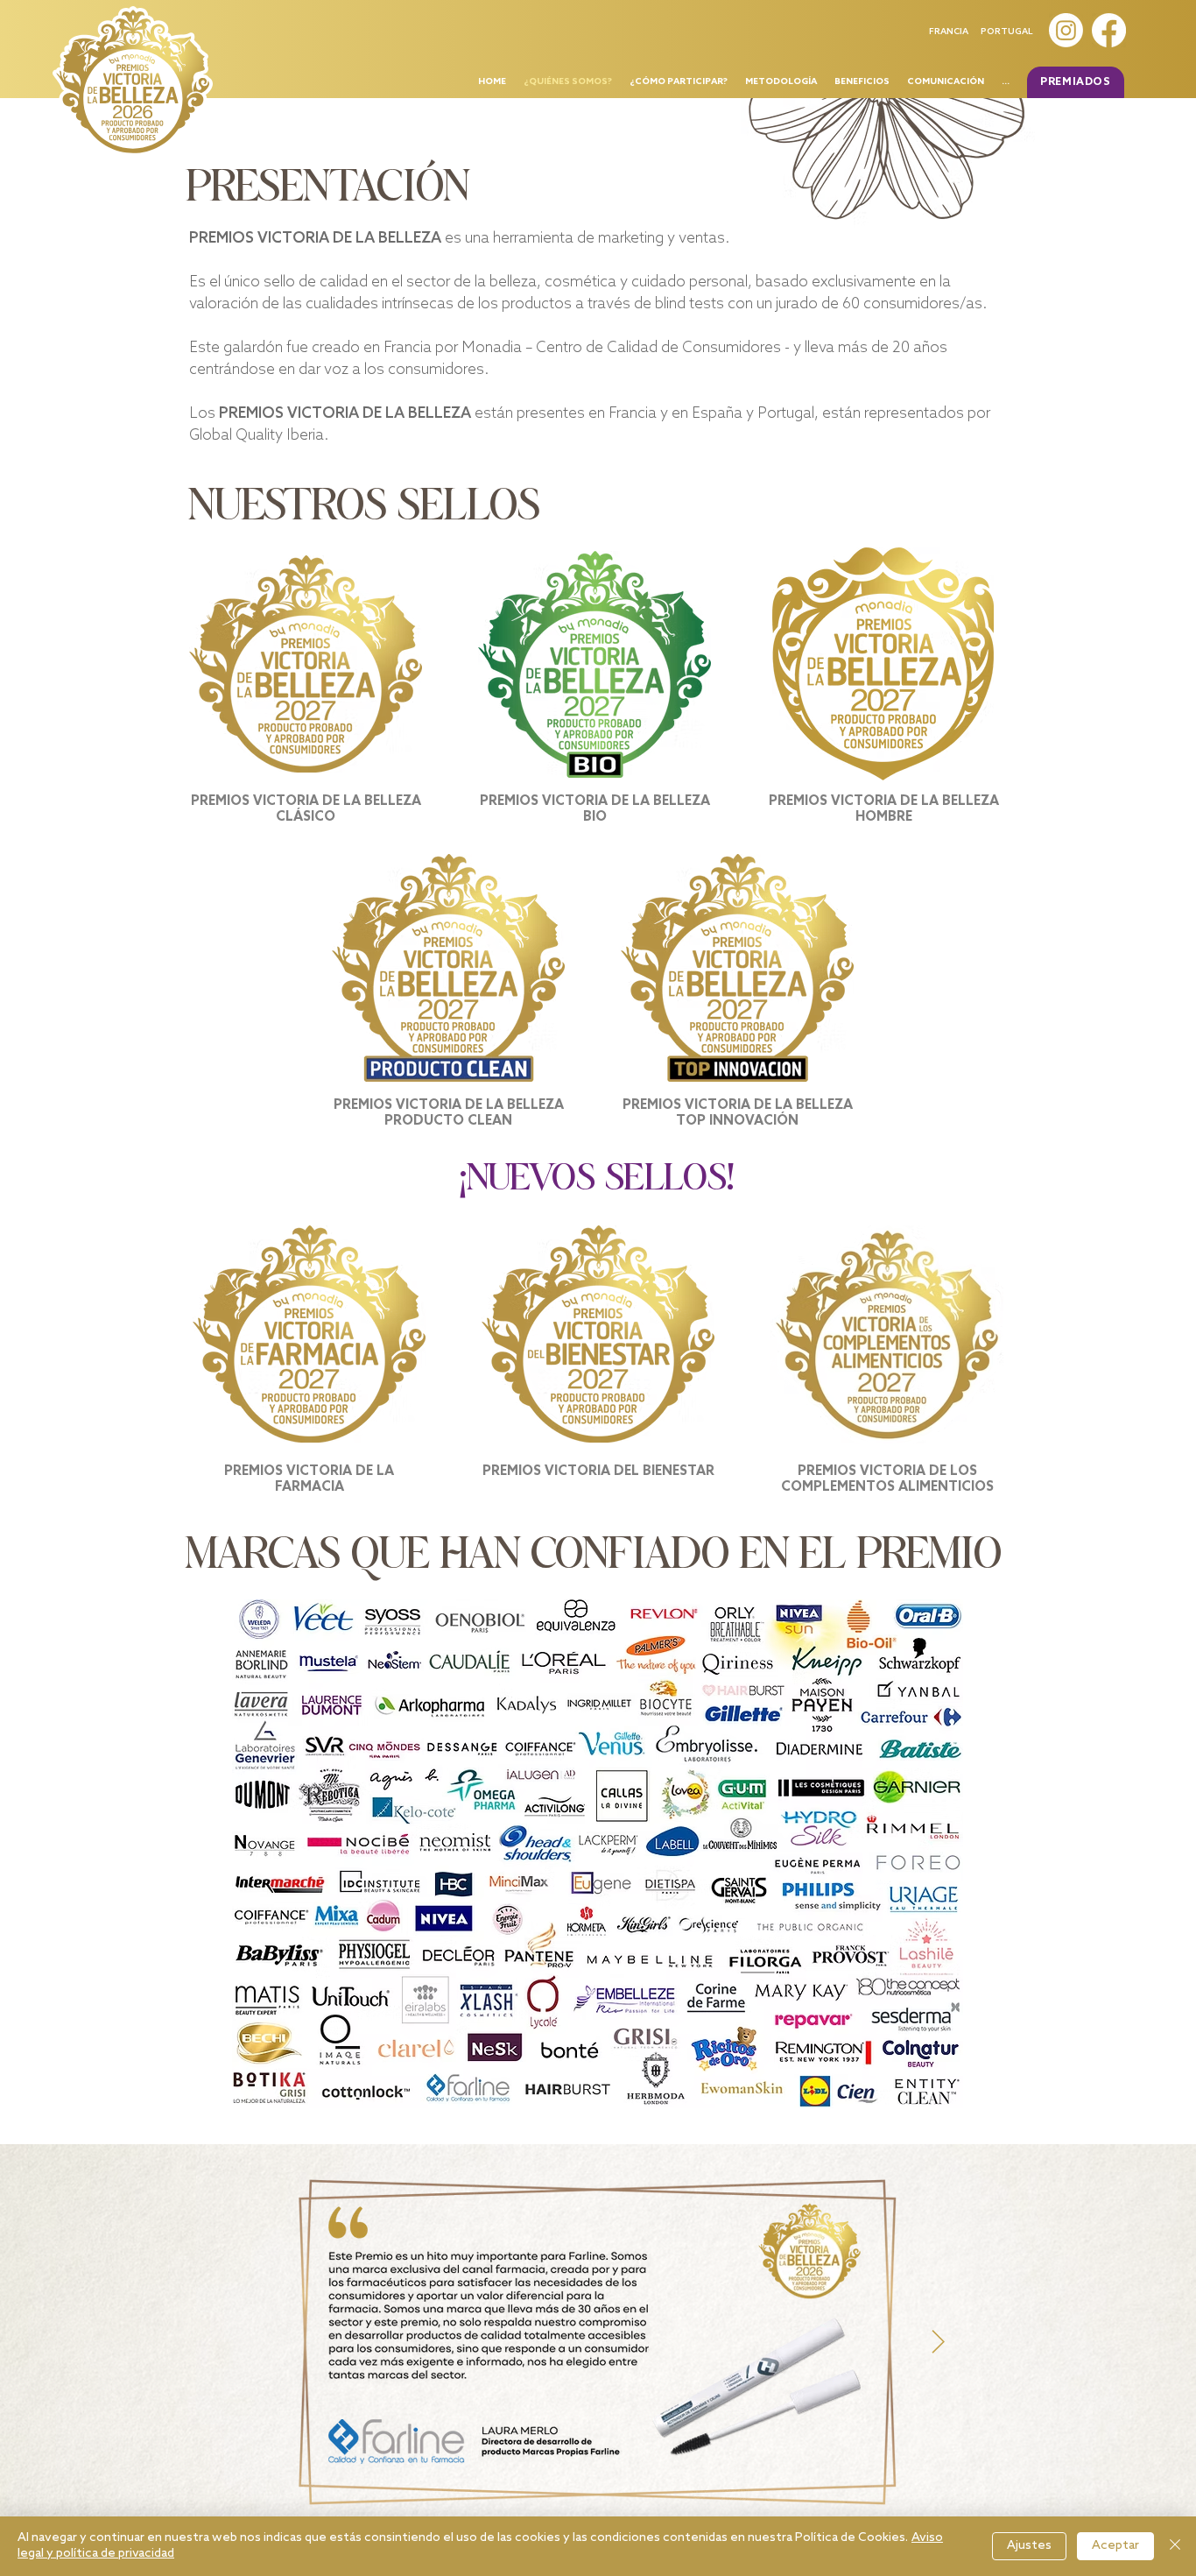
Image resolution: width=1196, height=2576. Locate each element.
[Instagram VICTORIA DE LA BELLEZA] (1066, 30)
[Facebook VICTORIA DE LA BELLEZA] (1109, 30)
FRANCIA (949, 32)
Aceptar (1115, 2546)
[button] (1076, 82)
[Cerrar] (1175, 2546)
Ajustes (1029, 2546)
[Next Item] (938, 2343)
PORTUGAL (1007, 32)
